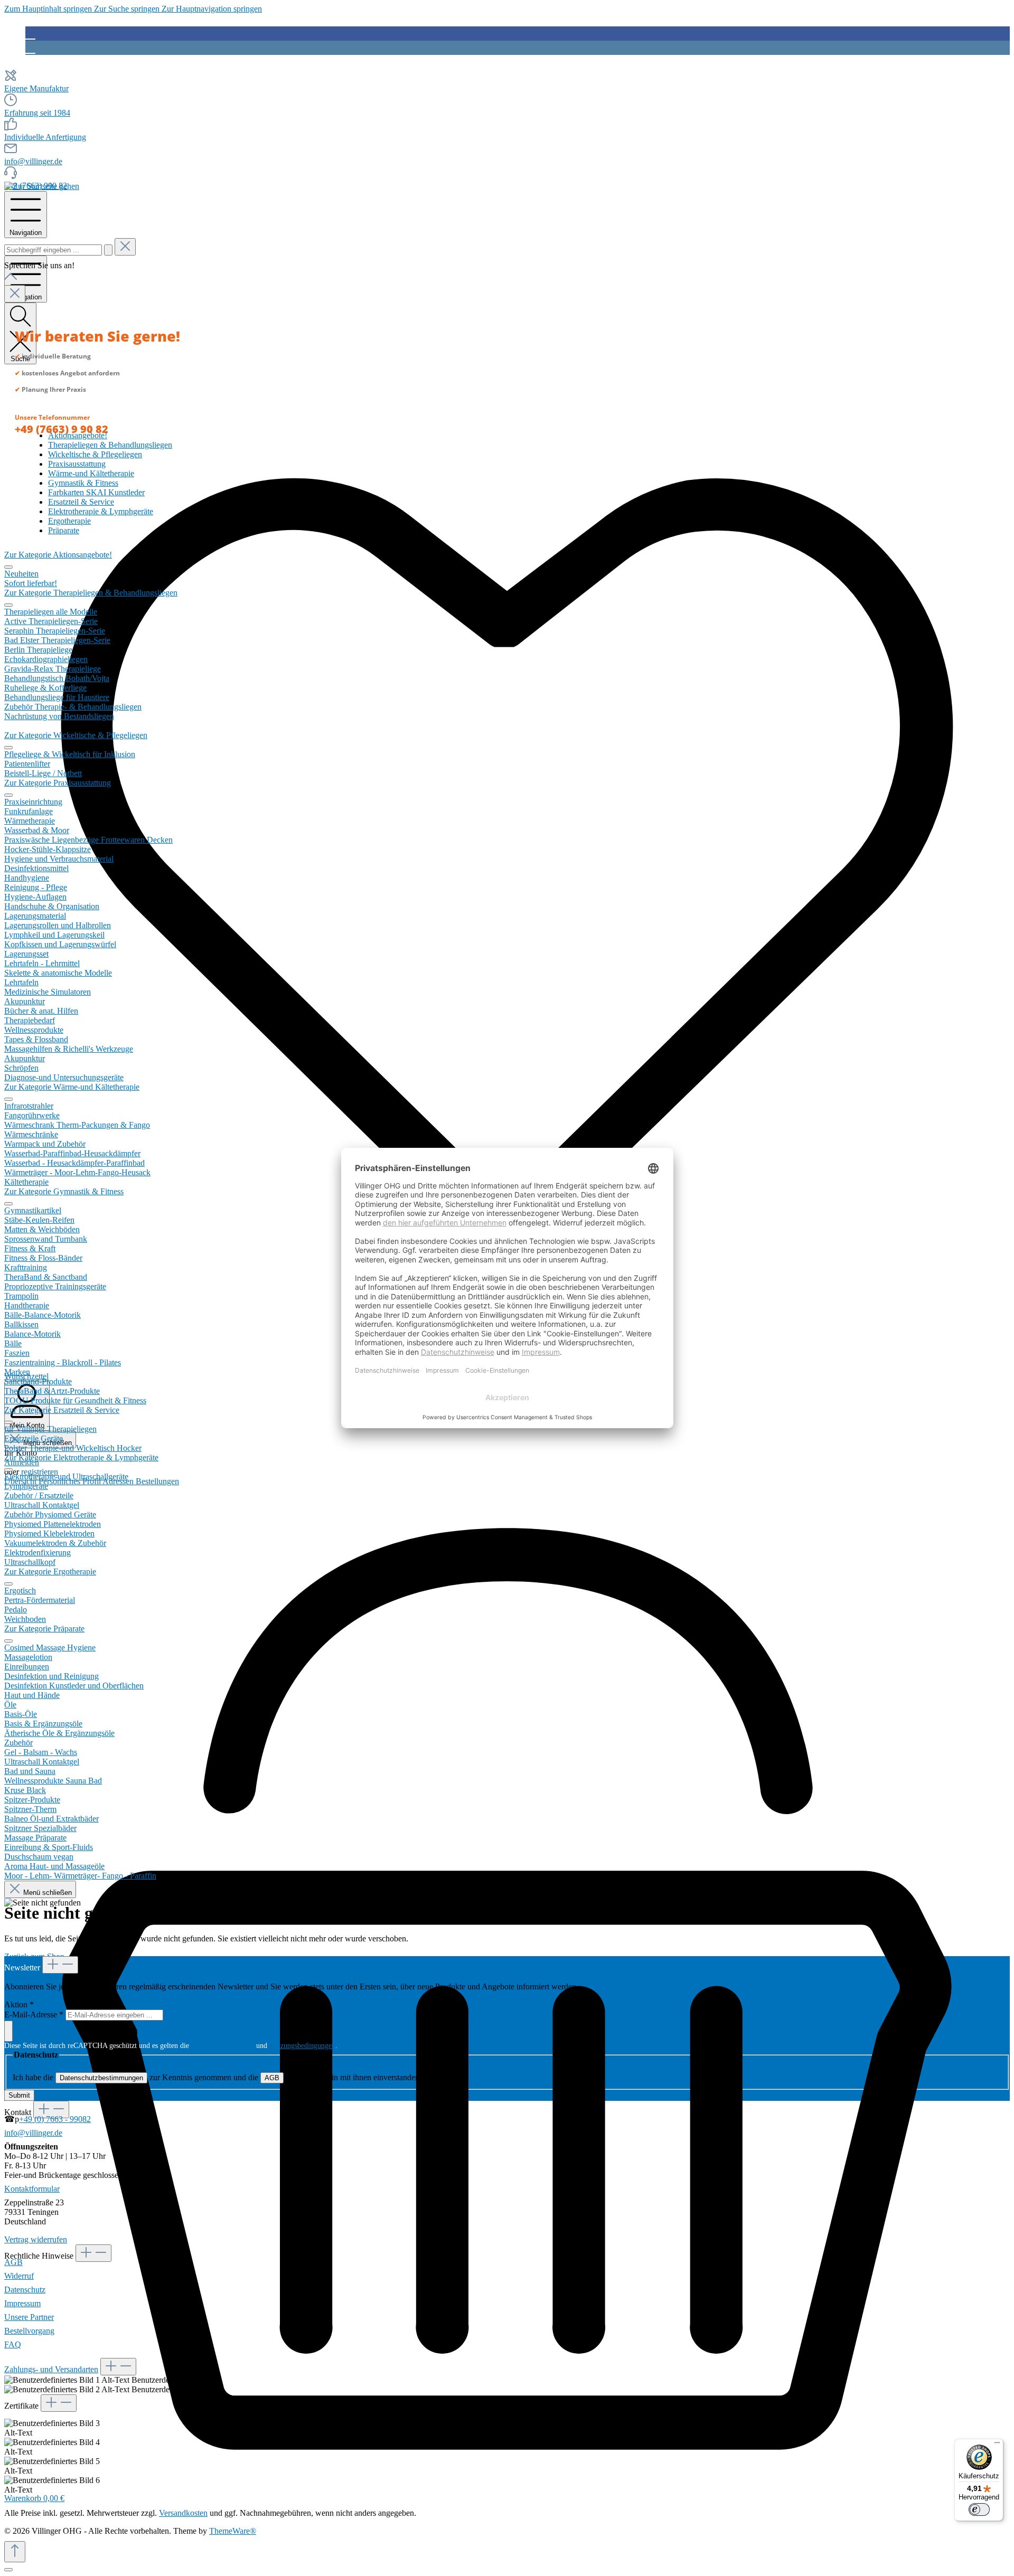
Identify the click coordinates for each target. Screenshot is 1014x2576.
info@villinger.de (33, 161)
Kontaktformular (32, 2189)
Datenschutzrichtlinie (223, 2046)
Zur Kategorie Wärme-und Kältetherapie (72, 1087)
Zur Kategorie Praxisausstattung (58, 783)
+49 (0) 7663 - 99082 (55, 2119)
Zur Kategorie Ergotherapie (50, 1572)
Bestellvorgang (29, 2331)
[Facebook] (30, 33)
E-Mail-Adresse (34, 2014)
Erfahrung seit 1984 (37, 113)
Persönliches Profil (71, 1481)
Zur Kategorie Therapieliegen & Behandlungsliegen (91, 593)
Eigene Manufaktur (36, 88)
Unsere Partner (29, 2317)
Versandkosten (183, 2513)
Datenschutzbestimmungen (101, 2078)
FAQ (13, 2344)
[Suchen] (108, 250)
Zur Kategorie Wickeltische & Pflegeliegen (76, 735)
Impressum (22, 2303)
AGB (272, 2078)
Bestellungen (157, 1481)
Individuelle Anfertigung (45, 137)
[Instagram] (30, 48)
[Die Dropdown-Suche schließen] (125, 247)
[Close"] (15, 294)
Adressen (119, 1481)
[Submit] (8, 2031)
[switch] (979, 2509)
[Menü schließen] (8, 567)
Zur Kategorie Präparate (44, 1629)
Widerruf (19, 2276)
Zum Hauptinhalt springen (49, 9)
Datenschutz (25, 2290)
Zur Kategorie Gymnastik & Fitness (64, 1191)
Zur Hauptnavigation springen (212, 9)
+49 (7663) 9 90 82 (62, 429)
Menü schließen (46, 1893)
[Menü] (997, 2445)
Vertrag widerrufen (36, 2239)
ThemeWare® (233, 2531)
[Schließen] (8, 2570)
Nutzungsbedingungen (302, 2046)
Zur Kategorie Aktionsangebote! (58, 555)
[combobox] (53, 250)
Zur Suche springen (128, 9)
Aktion (19, 2004)
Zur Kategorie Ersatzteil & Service (62, 1410)
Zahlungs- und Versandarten (51, 2369)
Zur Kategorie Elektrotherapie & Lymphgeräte (81, 1457)
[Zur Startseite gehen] (42, 186)
